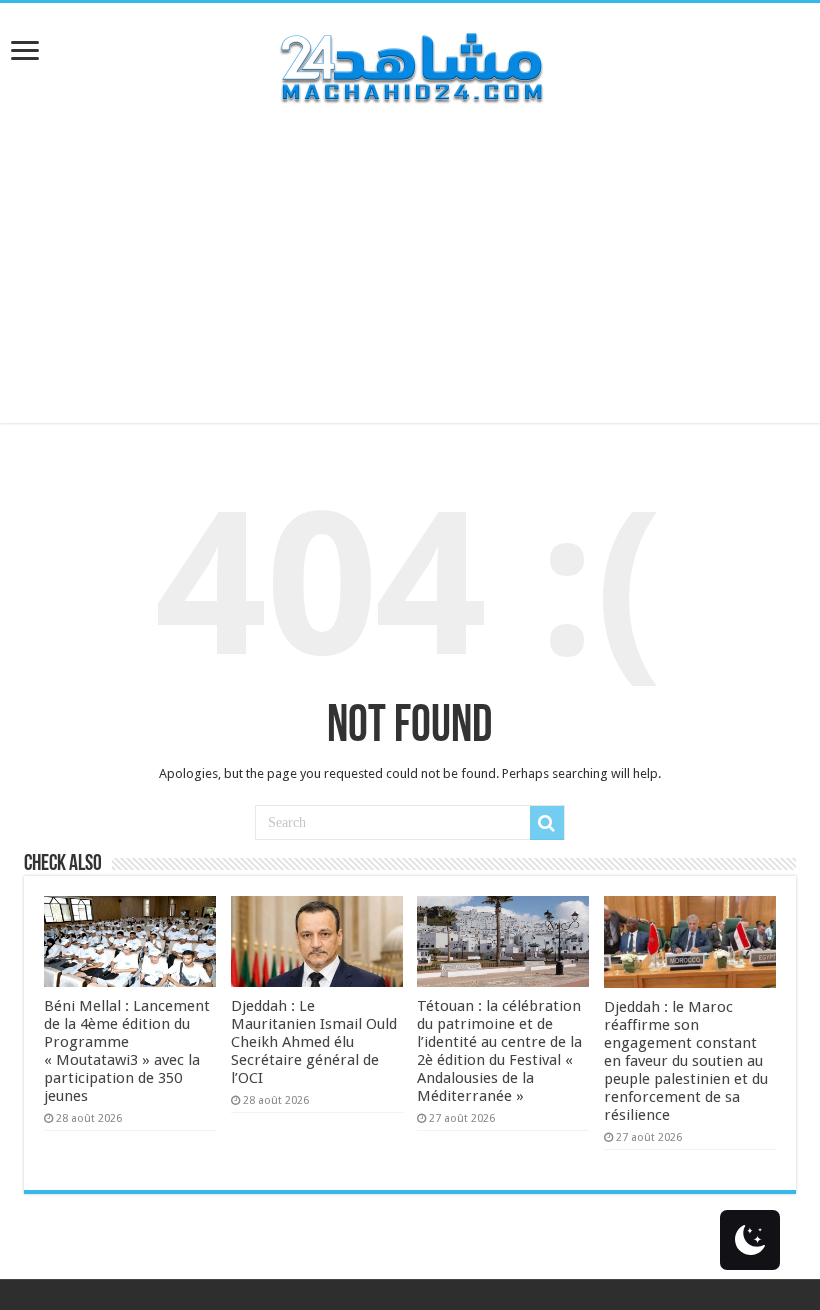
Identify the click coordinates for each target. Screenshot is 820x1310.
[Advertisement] (410, 283)
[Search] (547, 823)
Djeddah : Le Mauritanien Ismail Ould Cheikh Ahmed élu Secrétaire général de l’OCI (314, 1042)
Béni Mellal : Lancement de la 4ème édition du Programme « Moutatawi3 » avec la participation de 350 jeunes (127, 1051)
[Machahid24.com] (410, 64)
